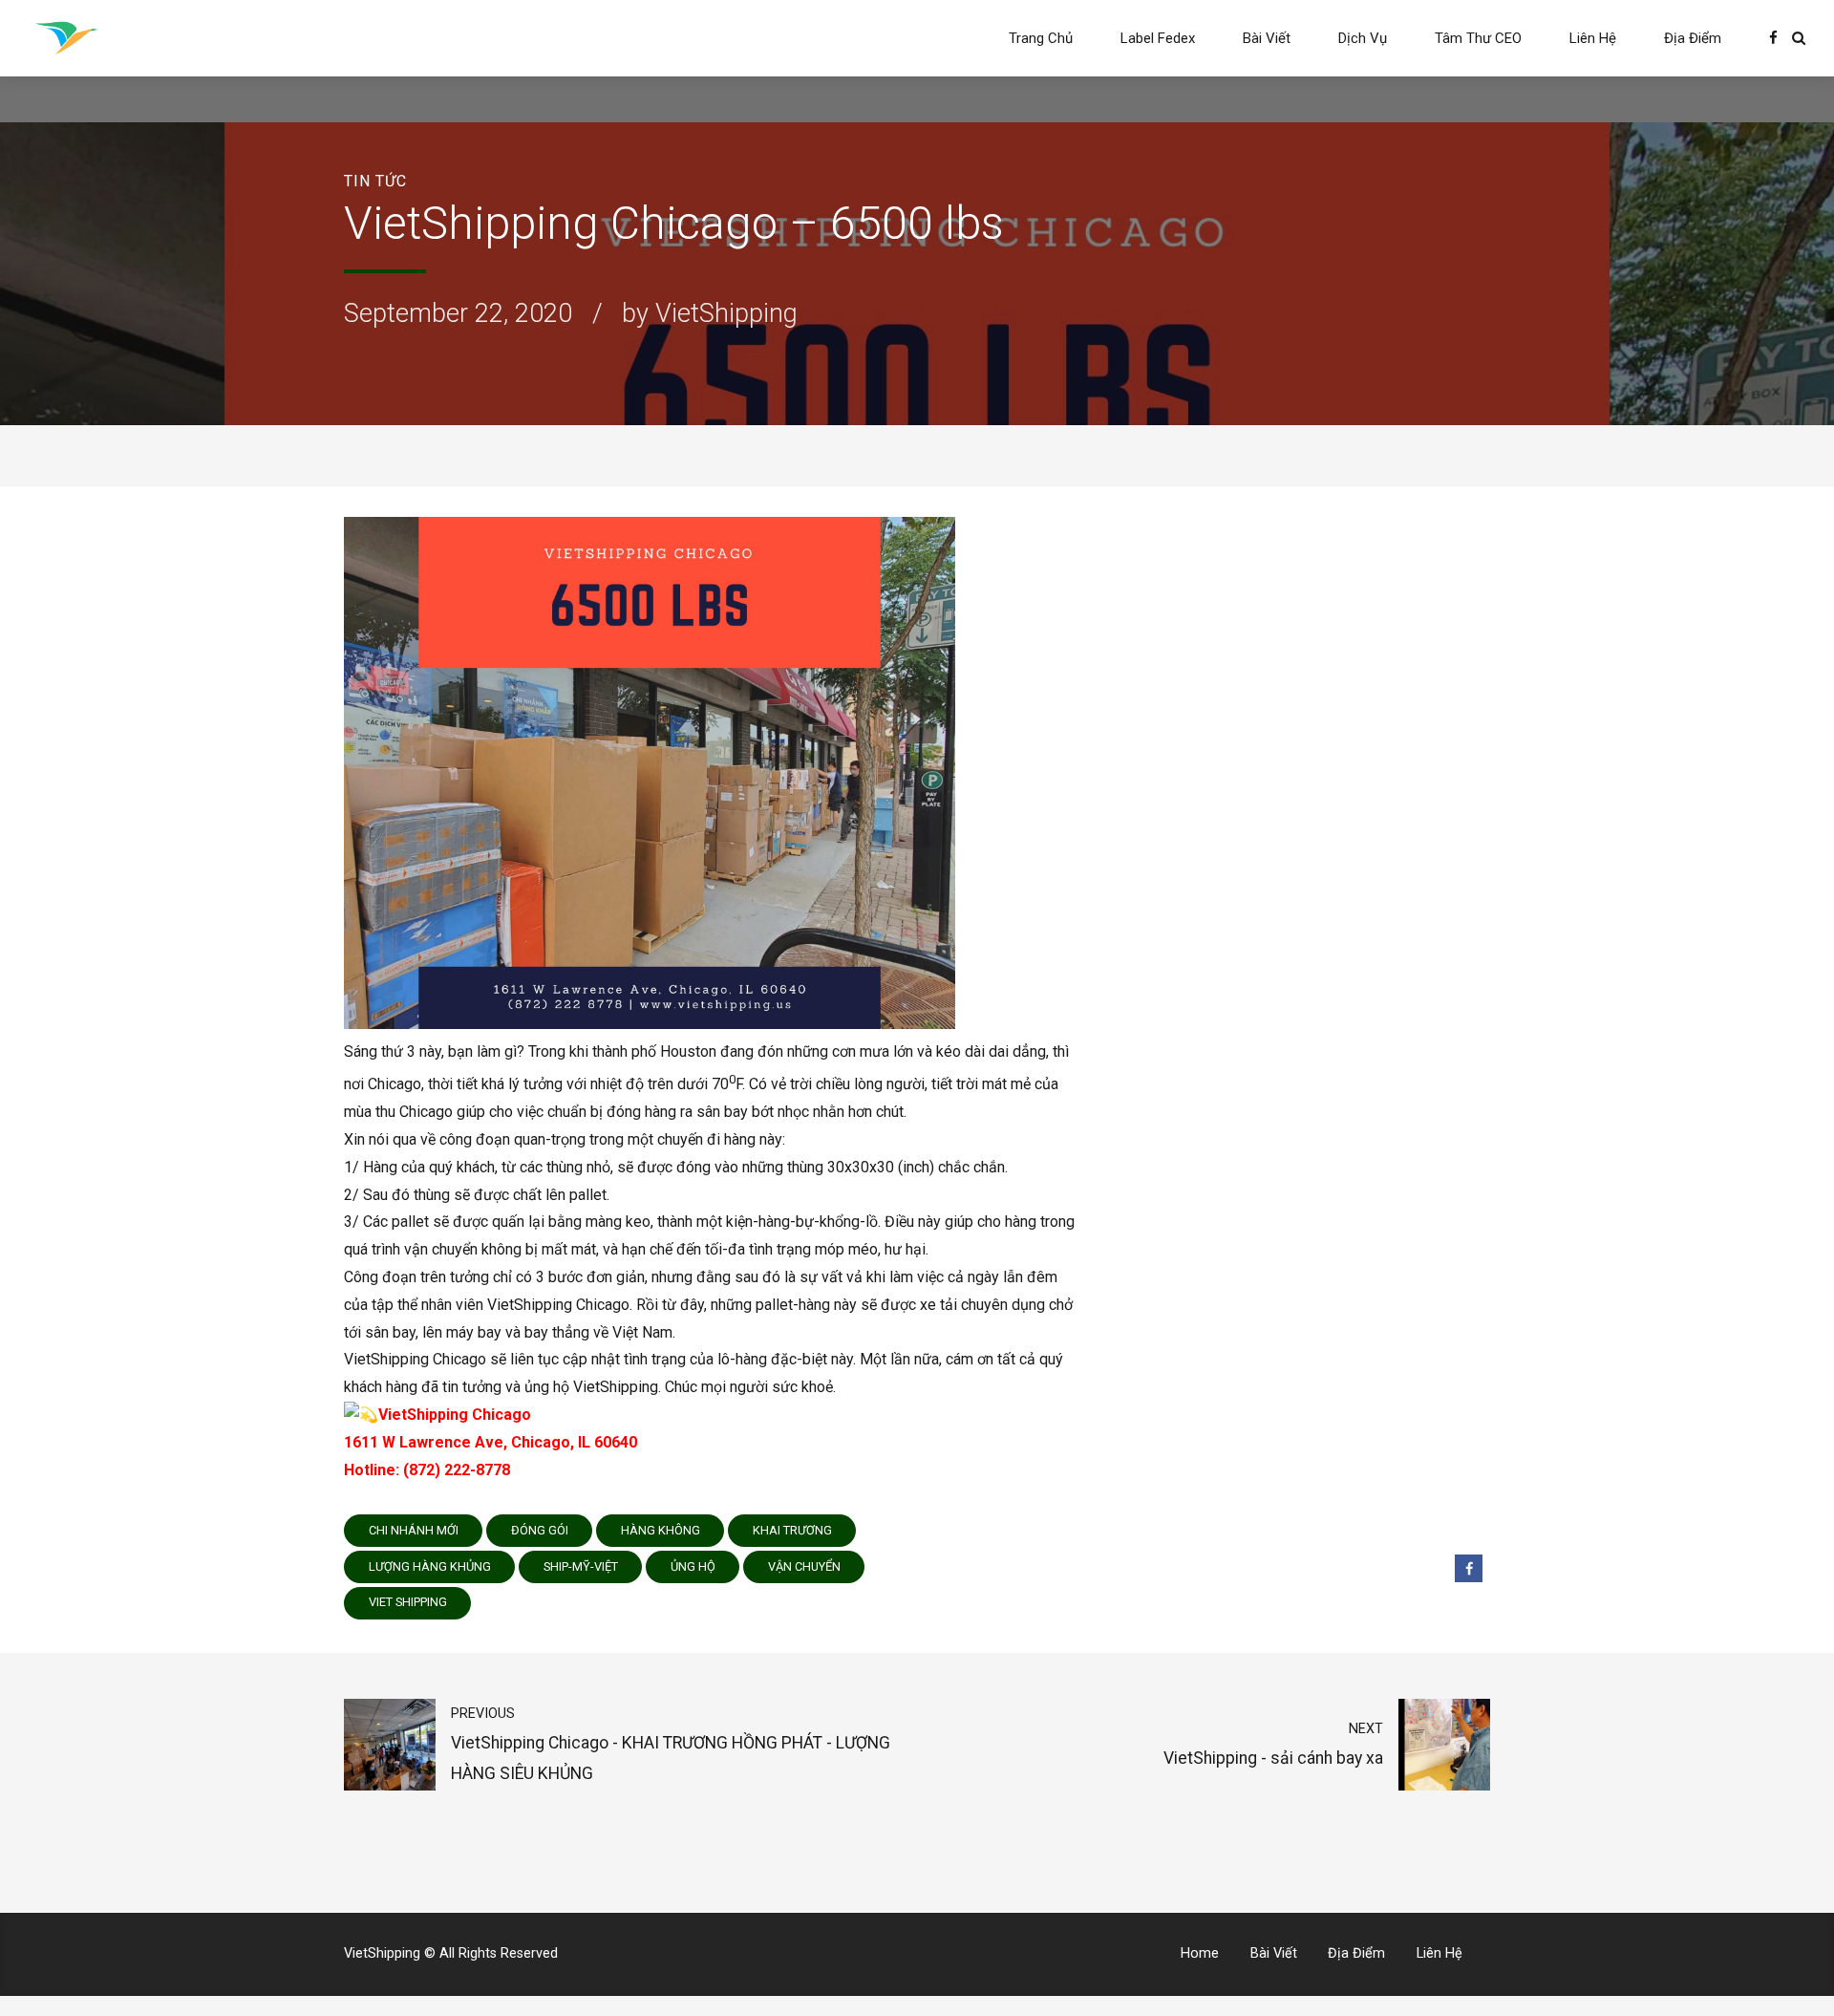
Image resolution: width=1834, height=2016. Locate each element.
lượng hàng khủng (430, 1566)
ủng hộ (693, 1566)
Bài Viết (1267, 38)
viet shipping (408, 1602)
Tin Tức (375, 181)
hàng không (661, 1530)
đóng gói (540, 1530)
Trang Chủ (1041, 38)
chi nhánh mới (414, 1530)
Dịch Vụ (1363, 38)
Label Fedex (1158, 38)
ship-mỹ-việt (581, 1566)
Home (1200, 1953)
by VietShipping (710, 313)
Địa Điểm (1693, 38)
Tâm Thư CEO (1478, 38)
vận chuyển (804, 1566)
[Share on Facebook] (1469, 1568)
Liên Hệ (1593, 38)
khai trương (792, 1530)
